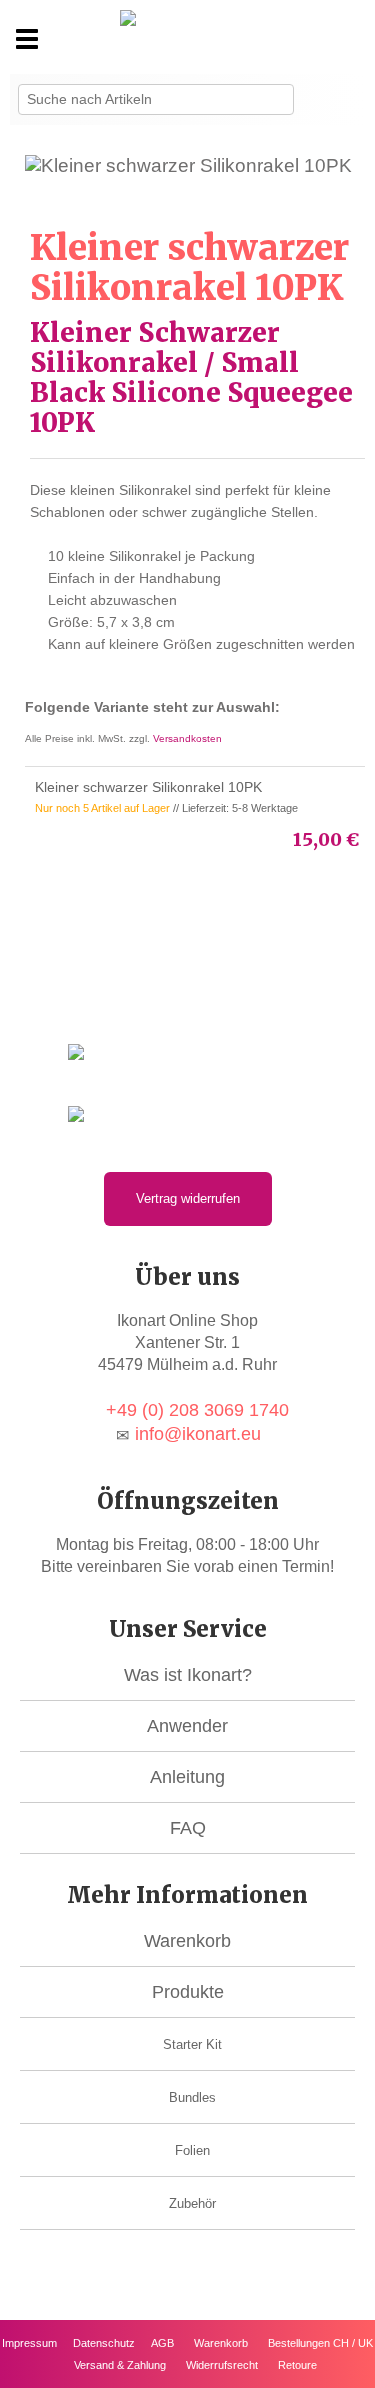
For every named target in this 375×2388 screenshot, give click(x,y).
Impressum (29, 2343)
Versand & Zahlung (120, 2365)
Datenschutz (104, 2343)
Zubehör (192, 2203)
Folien (192, 2150)
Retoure (297, 2365)
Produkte (188, 1992)
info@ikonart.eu (198, 1434)
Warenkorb (187, 1941)
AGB (162, 2343)
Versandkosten (187, 738)
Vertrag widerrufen (188, 1198)
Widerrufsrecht (222, 2365)
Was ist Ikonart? (188, 1675)
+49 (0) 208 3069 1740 (197, 1410)
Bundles (192, 2097)
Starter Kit (192, 2044)
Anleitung (187, 1777)
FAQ (188, 1828)
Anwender (187, 1726)
